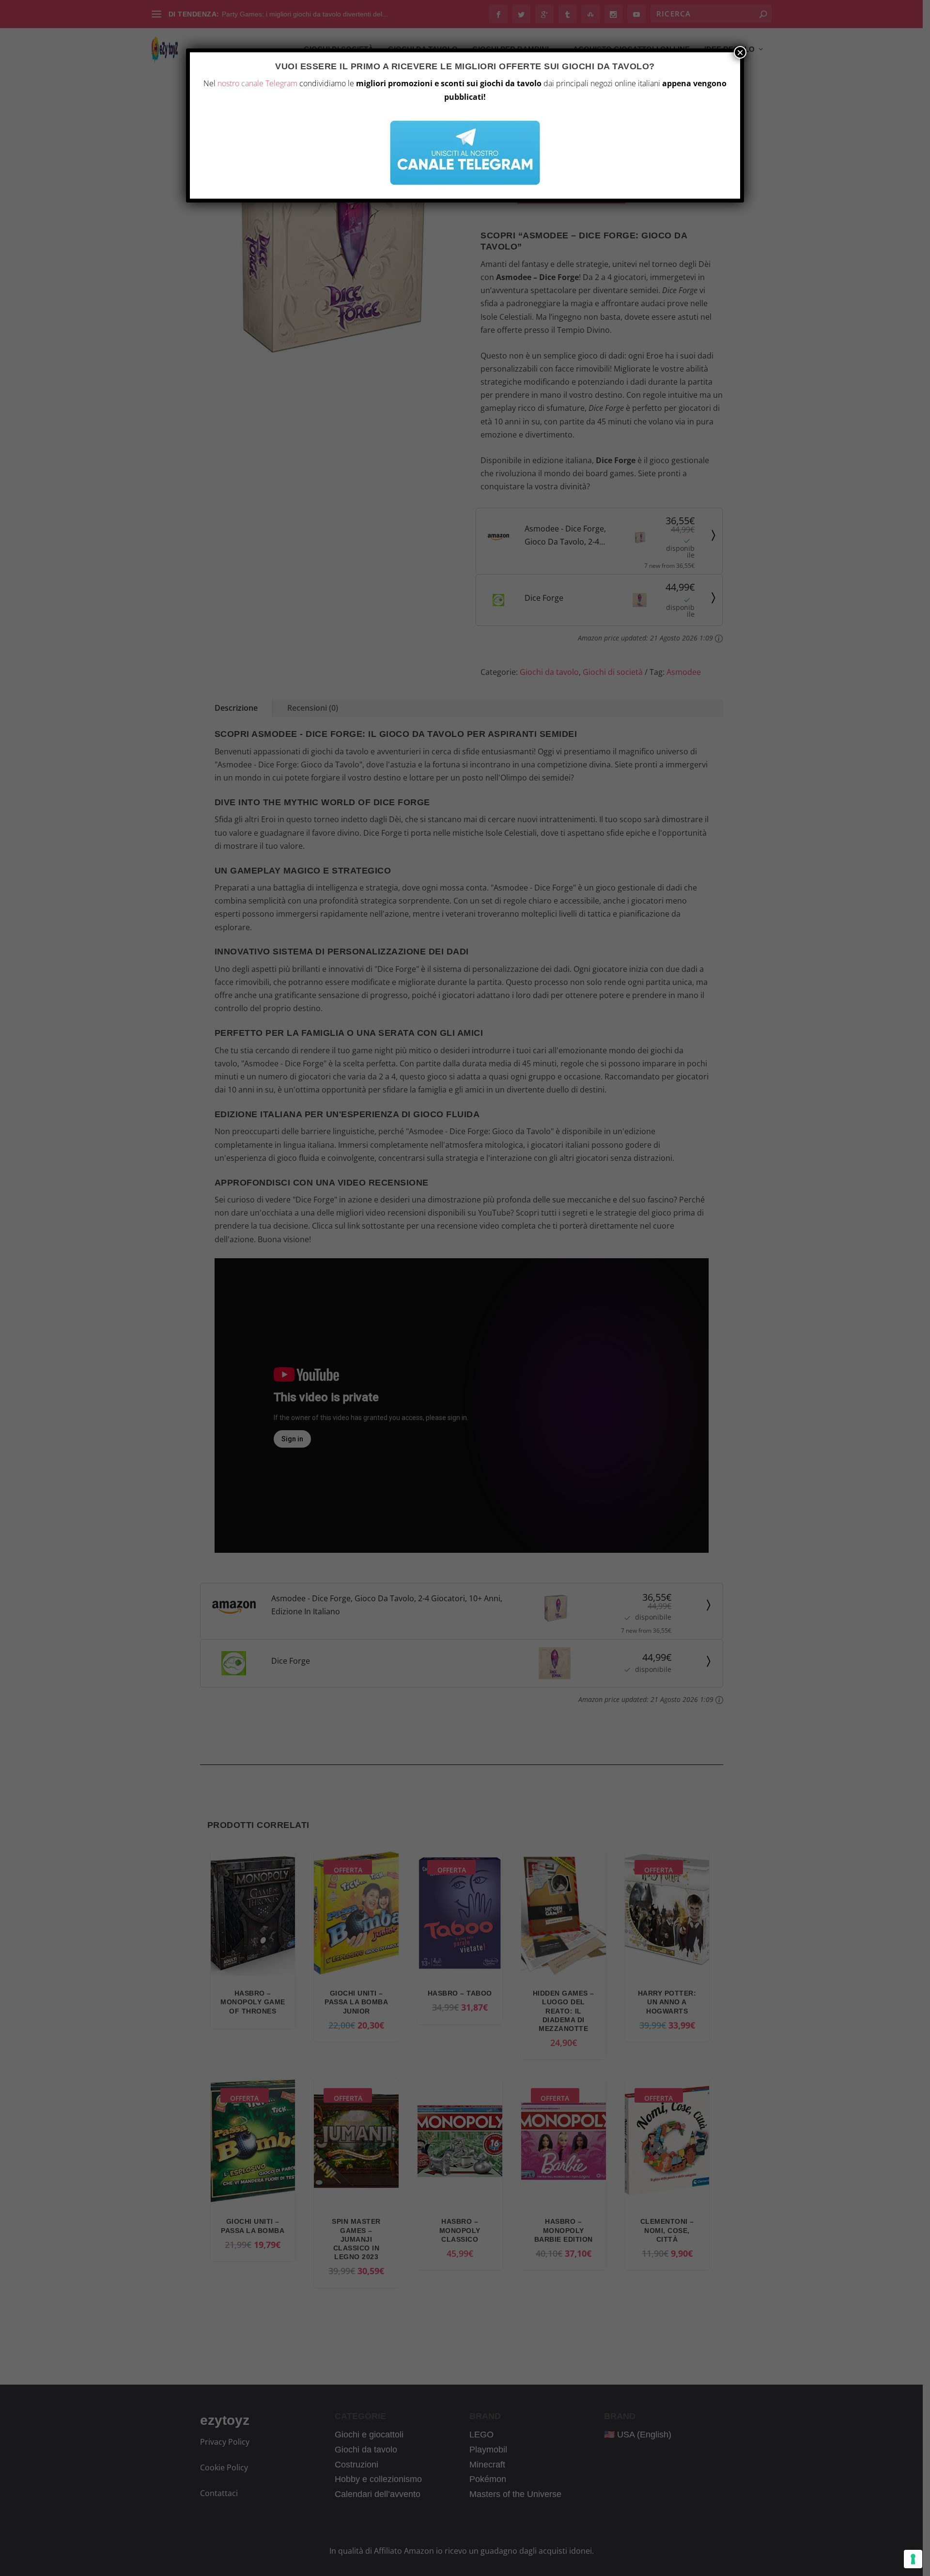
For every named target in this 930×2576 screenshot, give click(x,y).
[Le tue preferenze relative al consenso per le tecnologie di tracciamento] (913, 2559)
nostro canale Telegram (257, 83)
